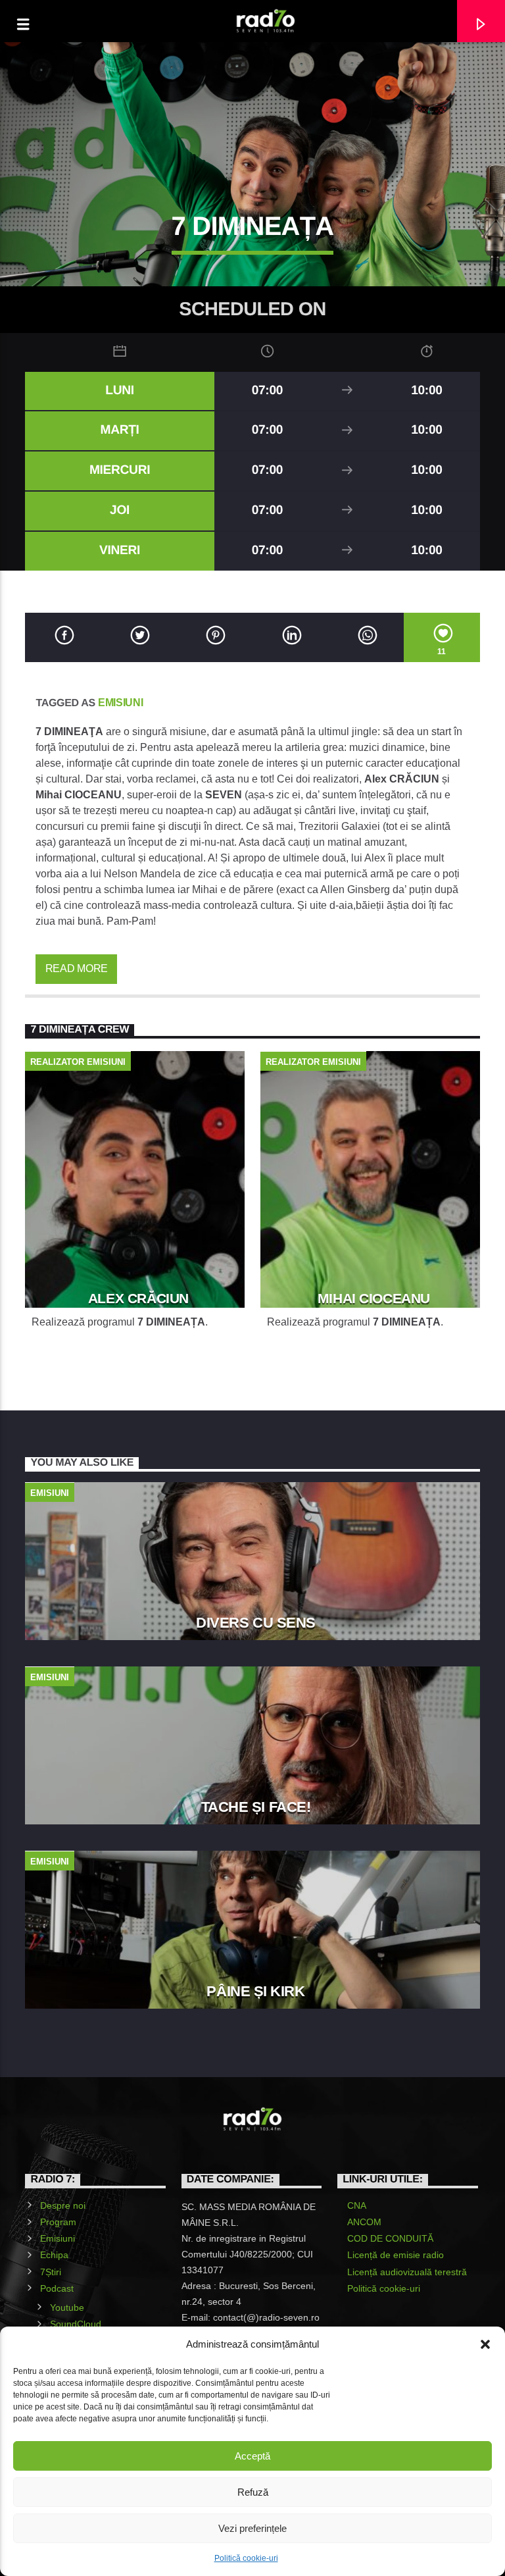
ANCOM (364, 2222)
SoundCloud (76, 2324)
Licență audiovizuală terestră (407, 2272)
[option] (135, 1210)
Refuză (253, 2492)
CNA (357, 2205)
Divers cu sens (256, 1623)
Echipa (54, 2255)
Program (58, 2222)
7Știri (51, 2272)
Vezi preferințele (252, 2528)
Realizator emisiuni (78, 1062)
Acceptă (252, 2456)
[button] (485, 2344)
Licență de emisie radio (396, 2255)
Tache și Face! (256, 1807)
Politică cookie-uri (246, 2558)
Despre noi (63, 2205)
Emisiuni (120, 703)
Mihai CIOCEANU (374, 1298)
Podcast (57, 2288)
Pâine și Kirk (255, 1991)
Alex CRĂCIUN (138, 1298)
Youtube (67, 2307)
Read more (77, 968)
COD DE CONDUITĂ (390, 2238)
